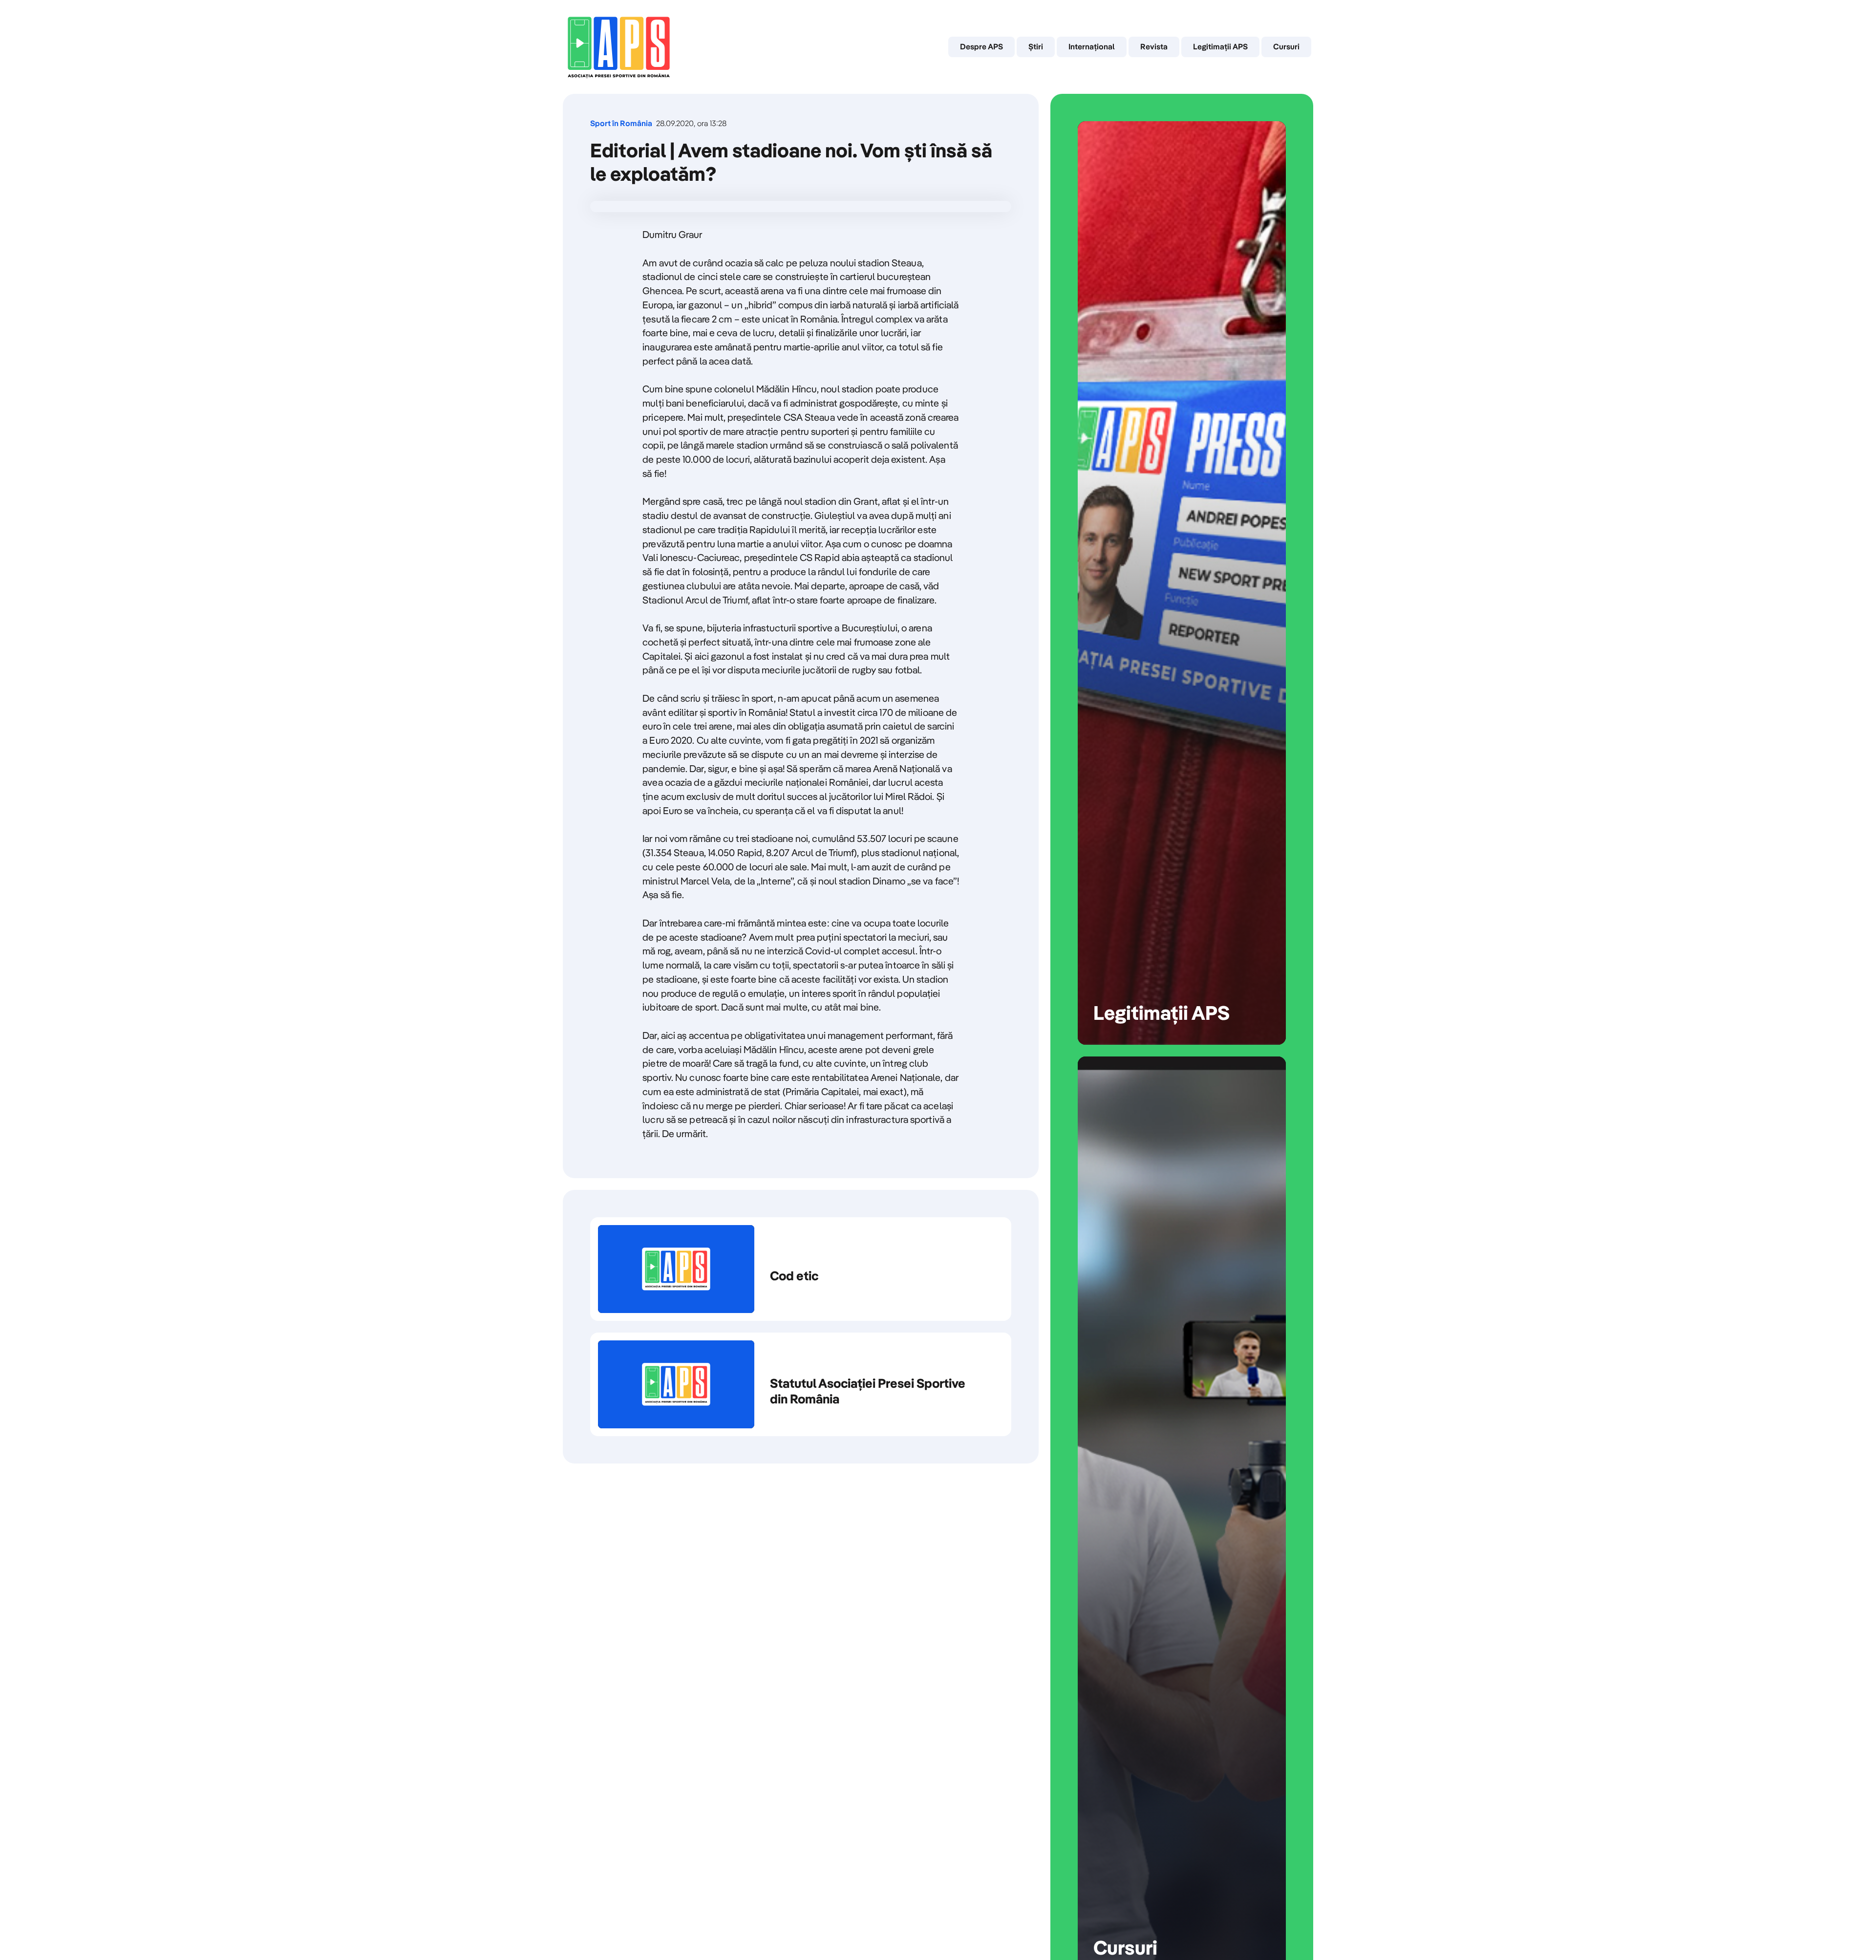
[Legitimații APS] (1182, 583)
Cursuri (1286, 46)
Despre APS (981, 46)
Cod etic (801, 1269)
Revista (1154, 46)
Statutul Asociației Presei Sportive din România (801, 1384)
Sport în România (621, 123)
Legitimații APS (1220, 46)
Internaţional (1092, 46)
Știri (1036, 46)
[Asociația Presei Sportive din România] (619, 47)
